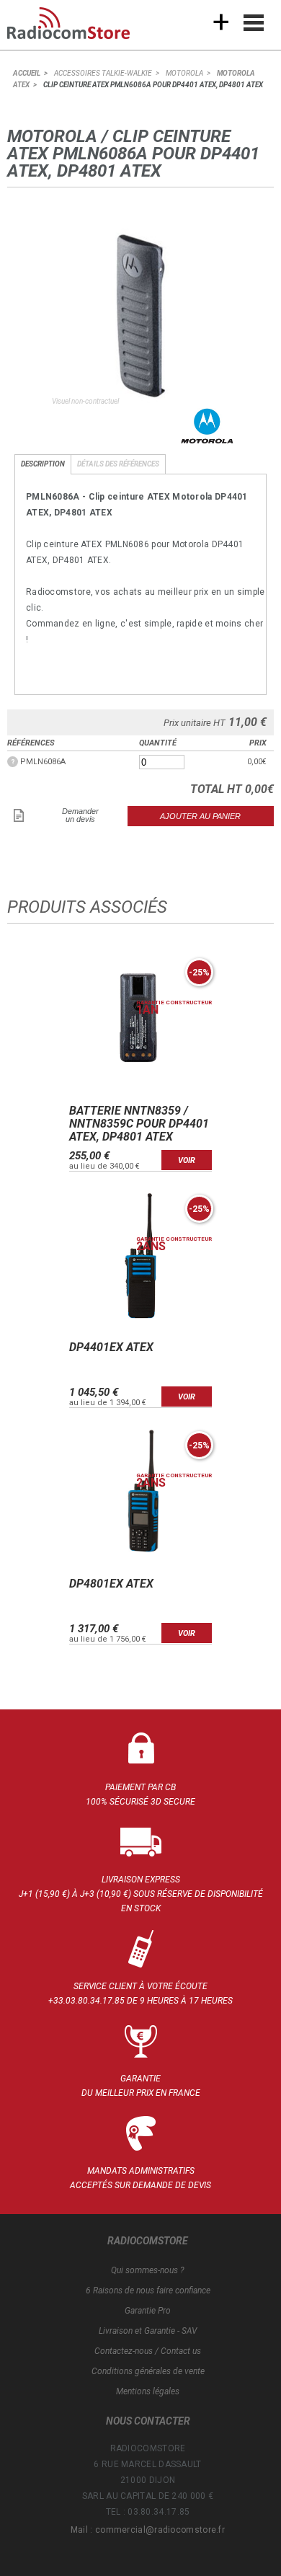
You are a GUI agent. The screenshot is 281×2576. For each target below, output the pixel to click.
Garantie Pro (148, 2311)
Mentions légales (148, 2391)
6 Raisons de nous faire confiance (148, 2290)
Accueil (27, 73)
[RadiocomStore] (79, 29)
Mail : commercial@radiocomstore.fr (148, 2530)
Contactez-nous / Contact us (148, 2351)
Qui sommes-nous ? (148, 2270)
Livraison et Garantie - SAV (148, 2331)
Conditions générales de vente (148, 2371)
